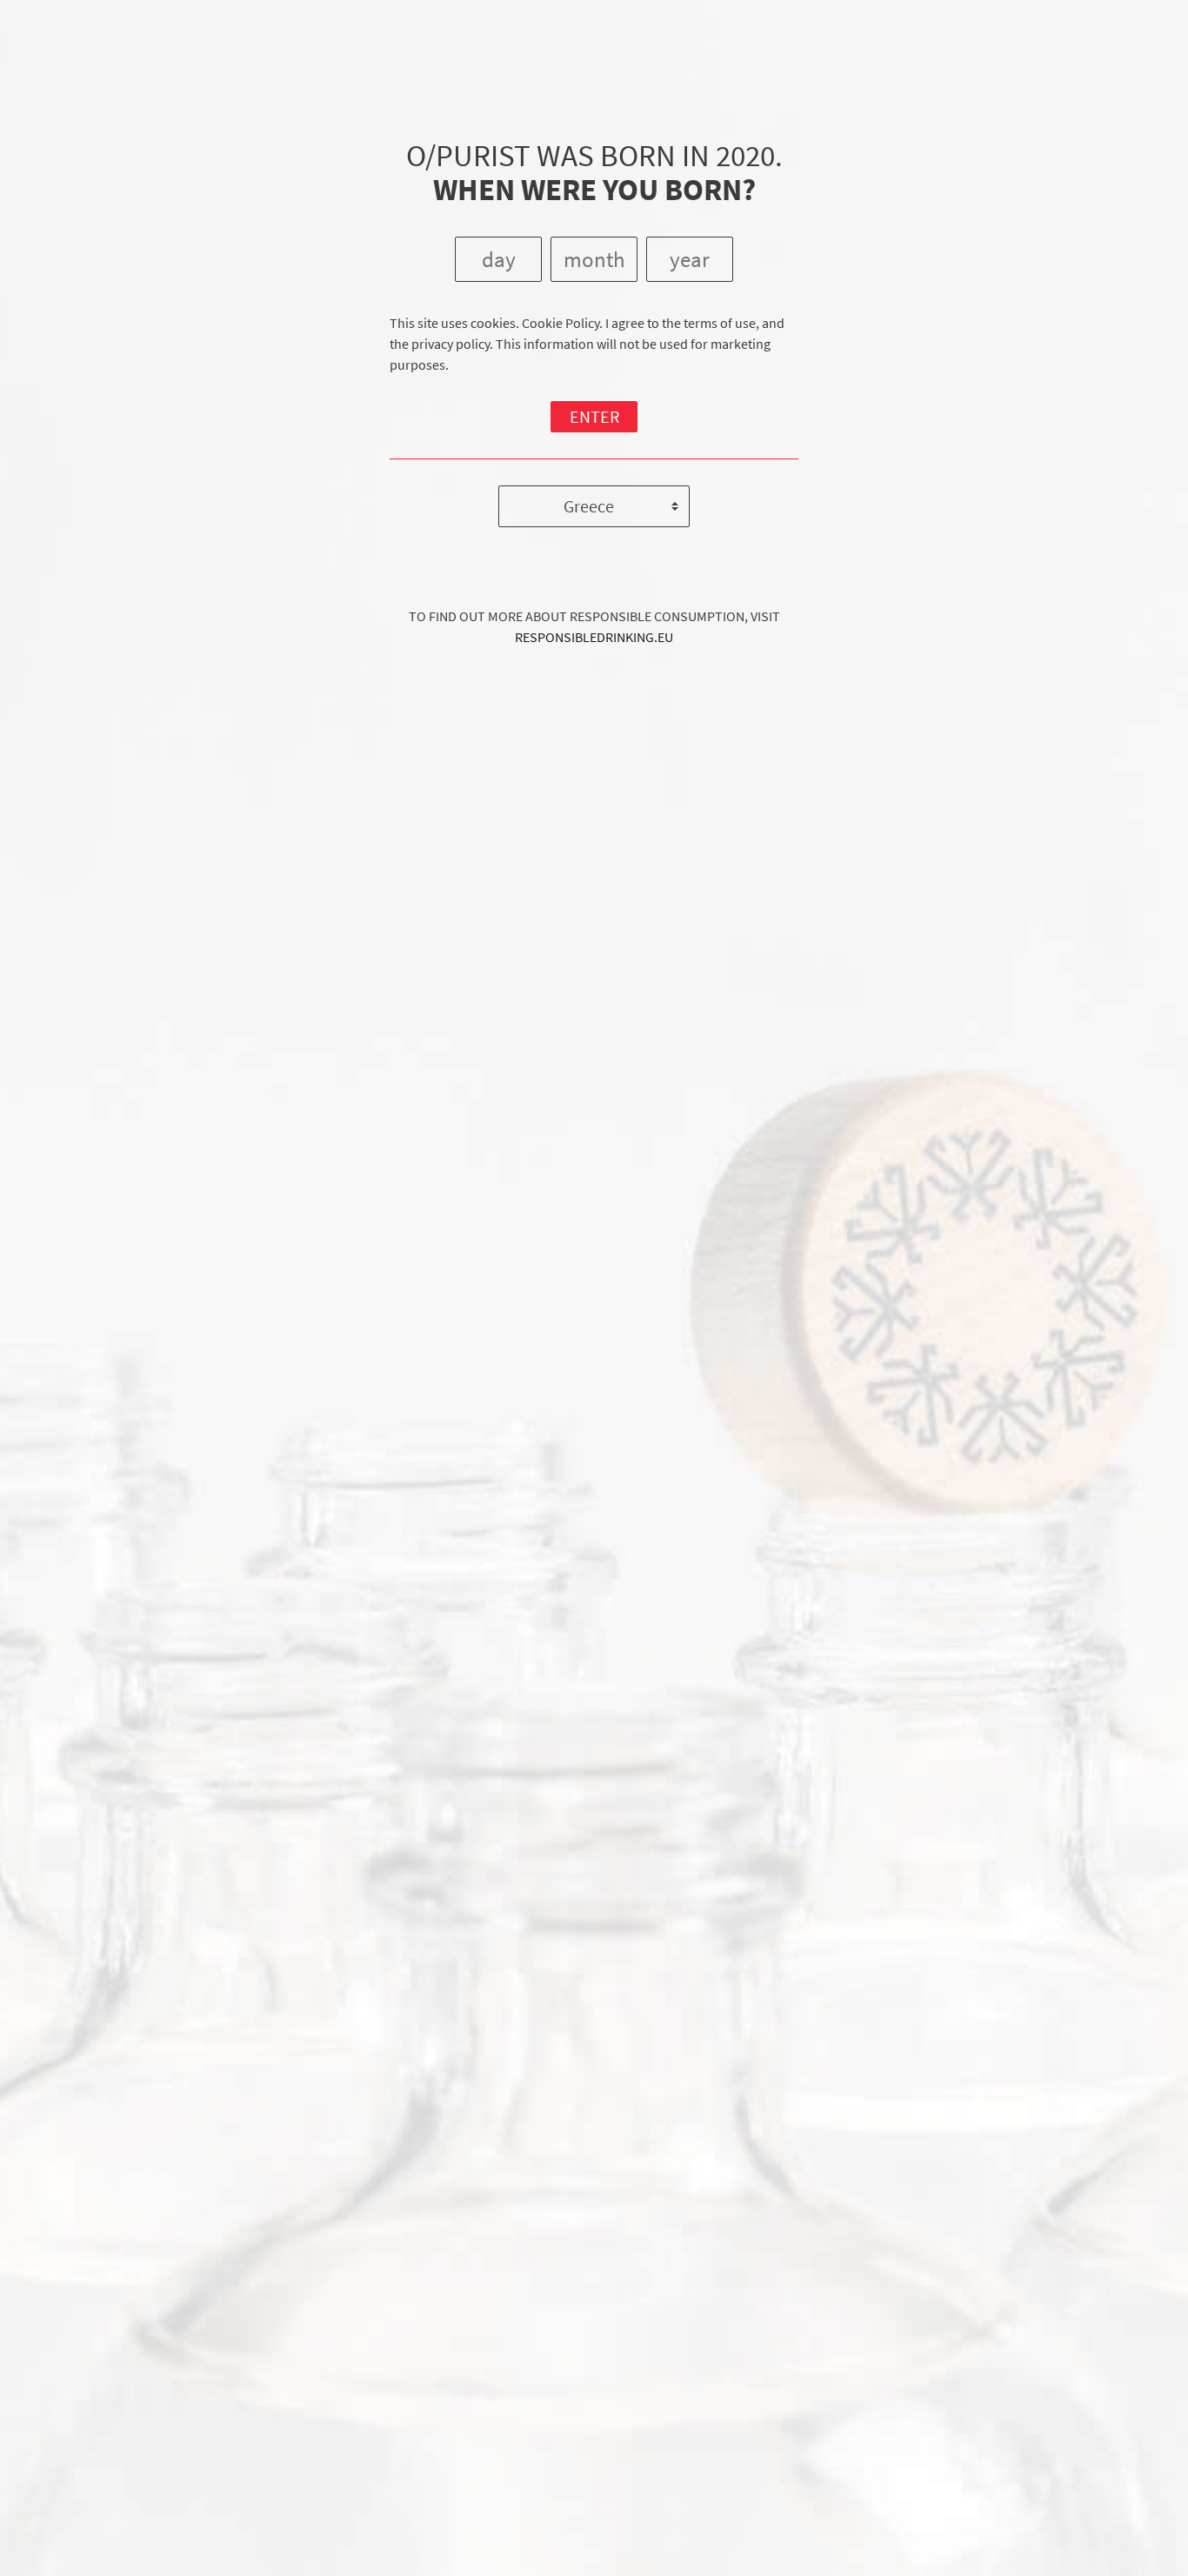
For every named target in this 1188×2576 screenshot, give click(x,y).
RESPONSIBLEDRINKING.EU (594, 637)
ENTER (594, 416)
